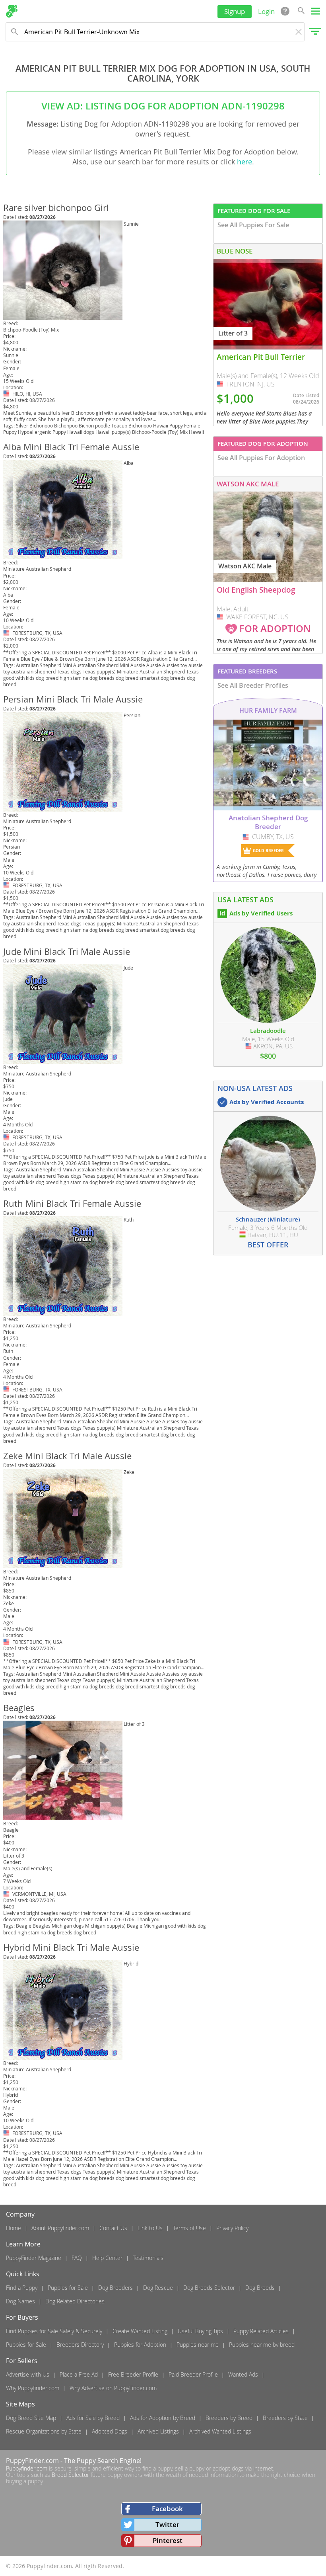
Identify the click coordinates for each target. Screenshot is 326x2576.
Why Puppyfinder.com (33, 2388)
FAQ (77, 2258)
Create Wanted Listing (140, 2331)
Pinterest (168, 2540)
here (244, 162)
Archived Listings (158, 2431)
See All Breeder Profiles (253, 685)
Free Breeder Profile (133, 2374)
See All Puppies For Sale (253, 225)
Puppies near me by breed (262, 2345)
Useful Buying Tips (200, 2331)
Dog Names (20, 2301)
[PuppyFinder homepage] (12, 11)
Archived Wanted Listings (220, 2431)
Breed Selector (70, 2475)
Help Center (107, 2258)
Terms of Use (189, 2228)
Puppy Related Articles (261, 2331)
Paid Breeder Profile (193, 2374)
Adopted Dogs (110, 2431)
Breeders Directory (80, 2345)
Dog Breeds (260, 2288)
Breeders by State (285, 2418)
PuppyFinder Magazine (34, 2258)
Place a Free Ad (79, 2374)
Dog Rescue (158, 2288)
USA (7, 394)
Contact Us (113, 2228)
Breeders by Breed (229, 2418)
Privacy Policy (232, 2228)
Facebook (167, 2509)
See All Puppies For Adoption (261, 458)
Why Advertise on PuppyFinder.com (113, 2388)
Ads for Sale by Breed (93, 2418)
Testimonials (148, 2258)
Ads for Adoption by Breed (163, 2418)
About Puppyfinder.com (60, 2228)
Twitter (167, 2524)
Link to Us (150, 2228)
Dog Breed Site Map (31, 2418)
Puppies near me (198, 2345)
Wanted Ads (243, 2374)
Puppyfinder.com (27, 2468)
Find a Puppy (22, 2288)
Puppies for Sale (68, 2288)
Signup (235, 11)
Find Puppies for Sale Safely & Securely (54, 2331)
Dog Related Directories (75, 2301)
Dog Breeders (115, 2288)
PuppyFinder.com (32, 2461)
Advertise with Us (28, 2374)
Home (14, 2228)
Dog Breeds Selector (209, 2288)
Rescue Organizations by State (44, 2431)
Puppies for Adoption (140, 2345)
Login (266, 11)
